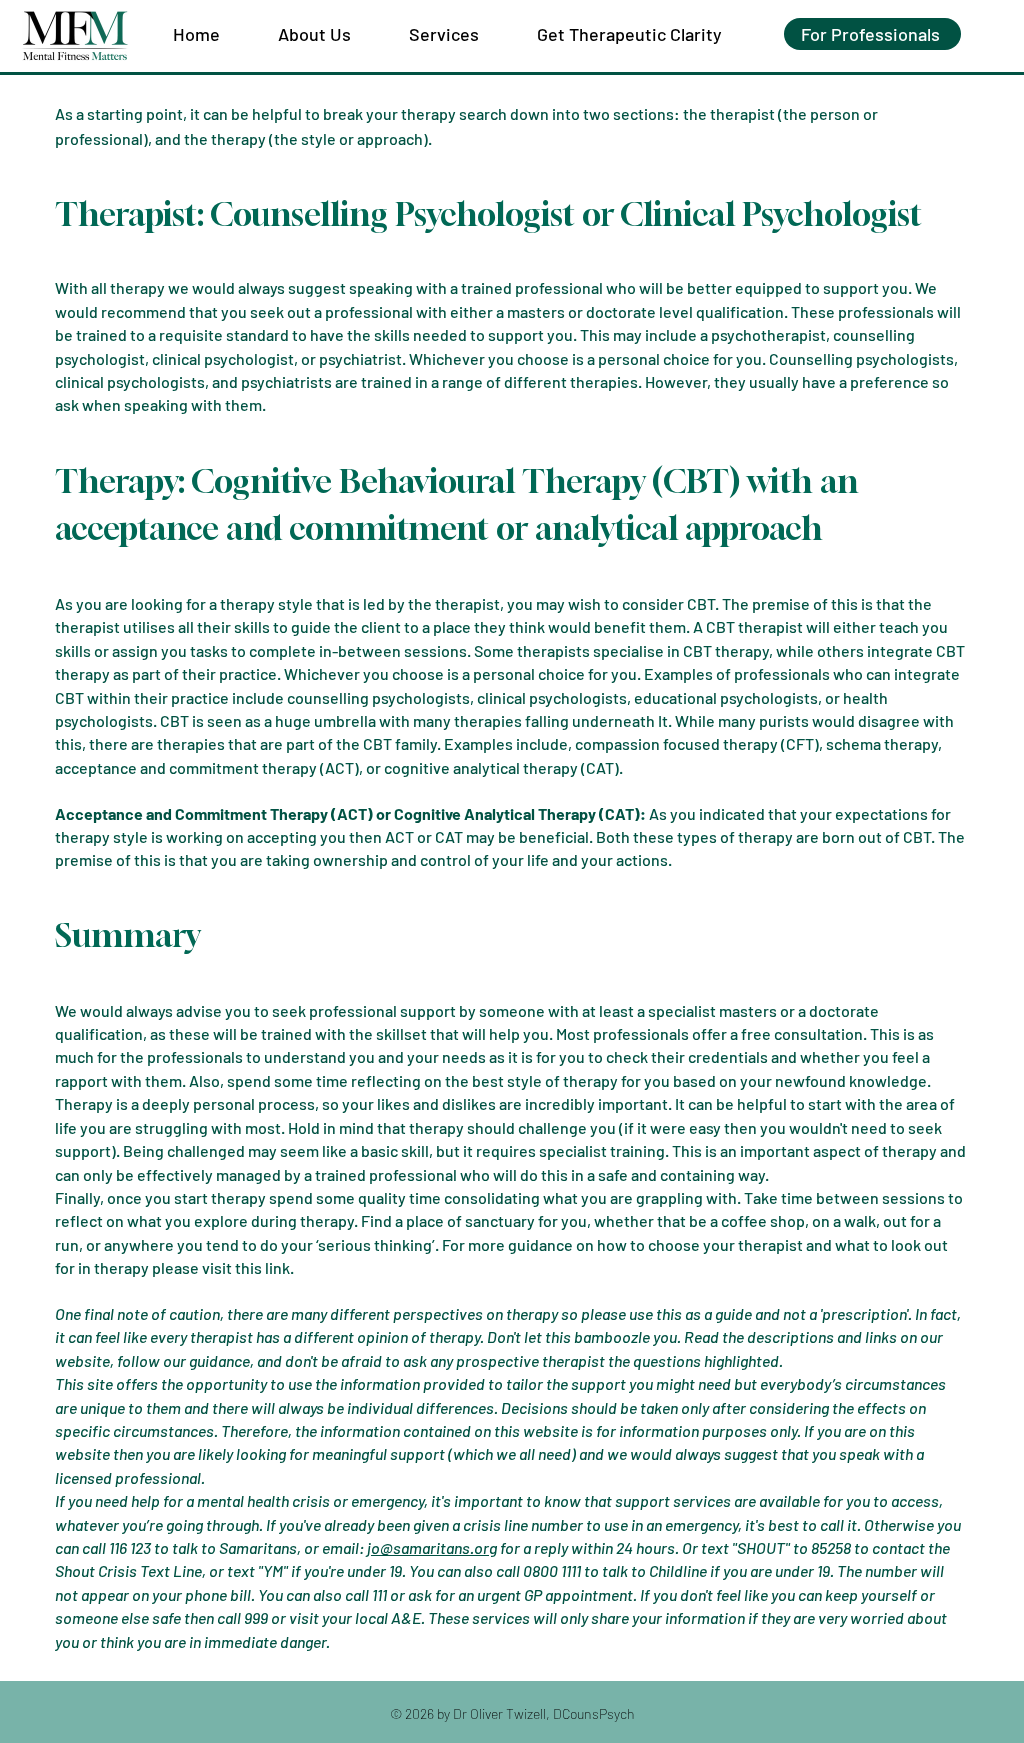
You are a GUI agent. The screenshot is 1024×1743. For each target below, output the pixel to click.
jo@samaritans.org (432, 1547)
